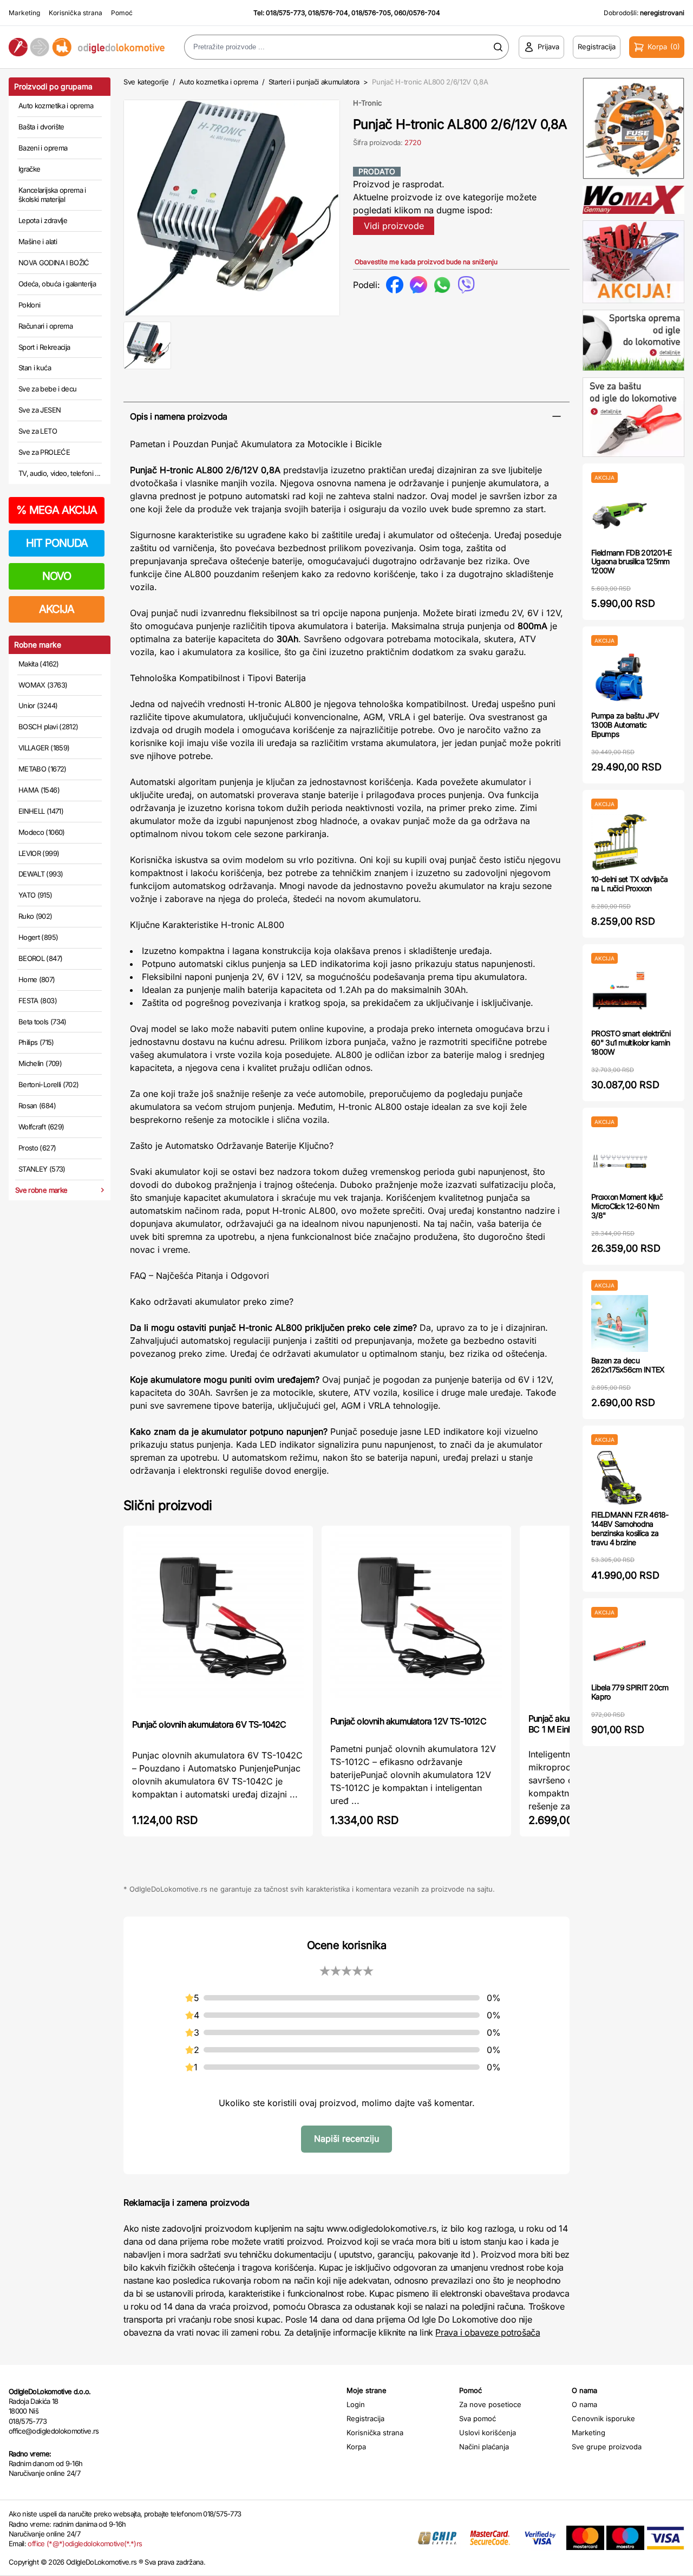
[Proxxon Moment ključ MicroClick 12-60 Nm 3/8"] (620, 1160)
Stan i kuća (35, 368)
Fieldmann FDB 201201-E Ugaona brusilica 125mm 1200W (632, 562)
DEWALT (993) (41, 874)
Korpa (356, 2447)
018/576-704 (328, 13)
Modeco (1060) (42, 832)
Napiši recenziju (346, 2139)
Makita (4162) (39, 664)
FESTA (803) (38, 1001)
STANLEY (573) (42, 1169)
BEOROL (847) (40, 958)
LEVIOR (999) (39, 853)
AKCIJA (57, 609)
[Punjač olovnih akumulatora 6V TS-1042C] (218, 1621)
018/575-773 (285, 13)
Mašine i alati (38, 241)
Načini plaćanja (484, 2447)
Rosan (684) (37, 1106)
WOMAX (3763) (43, 685)
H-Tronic (367, 103)
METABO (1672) (43, 769)
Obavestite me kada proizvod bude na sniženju (426, 262)
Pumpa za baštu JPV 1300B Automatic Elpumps (625, 725)
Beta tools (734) (43, 1022)
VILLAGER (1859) (44, 748)
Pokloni (29, 305)
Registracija (365, 2418)
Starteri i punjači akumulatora (314, 82)
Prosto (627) (37, 1148)
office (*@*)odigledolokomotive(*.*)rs (85, 2544)
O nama (584, 2404)
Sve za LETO (38, 431)
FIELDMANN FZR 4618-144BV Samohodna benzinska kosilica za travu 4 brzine (630, 1528)
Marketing (24, 13)
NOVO (57, 576)
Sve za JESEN (40, 410)
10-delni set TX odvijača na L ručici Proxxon (629, 884)
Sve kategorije (146, 82)
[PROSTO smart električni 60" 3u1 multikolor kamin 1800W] (620, 996)
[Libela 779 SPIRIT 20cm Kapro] (620, 1650)
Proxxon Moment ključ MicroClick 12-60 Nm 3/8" (627, 1206)
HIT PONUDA (57, 543)
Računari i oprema (45, 326)
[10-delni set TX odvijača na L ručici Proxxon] (620, 842)
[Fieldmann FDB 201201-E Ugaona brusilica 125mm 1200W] (620, 516)
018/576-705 (371, 13)
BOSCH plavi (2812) (48, 727)
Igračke (29, 169)
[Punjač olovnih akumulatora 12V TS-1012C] (416, 1620)
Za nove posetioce (490, 2404)
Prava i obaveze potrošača (488, 2332)
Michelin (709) (40, 1063)
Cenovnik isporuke (603, 2418)
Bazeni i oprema (43, 148)
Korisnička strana (76, 13)
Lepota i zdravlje (43, 220)
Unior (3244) (38, 705)
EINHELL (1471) (41, 811)
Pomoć (122, 13)
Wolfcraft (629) (41, 1127)
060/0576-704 (417, 13)
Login (356, 2404)
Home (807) (37, 979)
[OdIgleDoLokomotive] (87, 47)
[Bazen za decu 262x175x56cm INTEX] (620, 1323)
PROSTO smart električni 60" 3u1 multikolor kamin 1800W (631, 1042)
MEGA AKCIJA (57, 510)
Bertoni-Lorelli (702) (48, 1084)
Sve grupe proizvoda (607, 2447)
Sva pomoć (478, 2418)
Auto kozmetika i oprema (56, 106)
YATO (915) (35, 895)
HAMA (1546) (39, 790)
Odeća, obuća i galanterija (57, 284)
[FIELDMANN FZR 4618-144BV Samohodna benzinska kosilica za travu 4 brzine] (620, 1478)
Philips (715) (36, 1042)
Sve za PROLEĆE (44, 452)
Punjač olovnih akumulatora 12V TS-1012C (408, 1721)
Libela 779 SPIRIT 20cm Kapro (630, 1692)
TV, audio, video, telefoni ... (60, 473)
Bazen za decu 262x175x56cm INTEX (628, 1365)
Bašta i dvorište (41, 127)
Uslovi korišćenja (488, 2433)
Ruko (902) (35, 916)
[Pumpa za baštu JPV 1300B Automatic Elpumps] (620, 679)
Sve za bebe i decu (47, 389)
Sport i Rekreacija (44, 347)
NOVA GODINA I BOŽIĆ (54, 263)
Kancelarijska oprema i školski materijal (52, 195)
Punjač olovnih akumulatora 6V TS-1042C (209, 1724)
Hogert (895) (38, 937)
